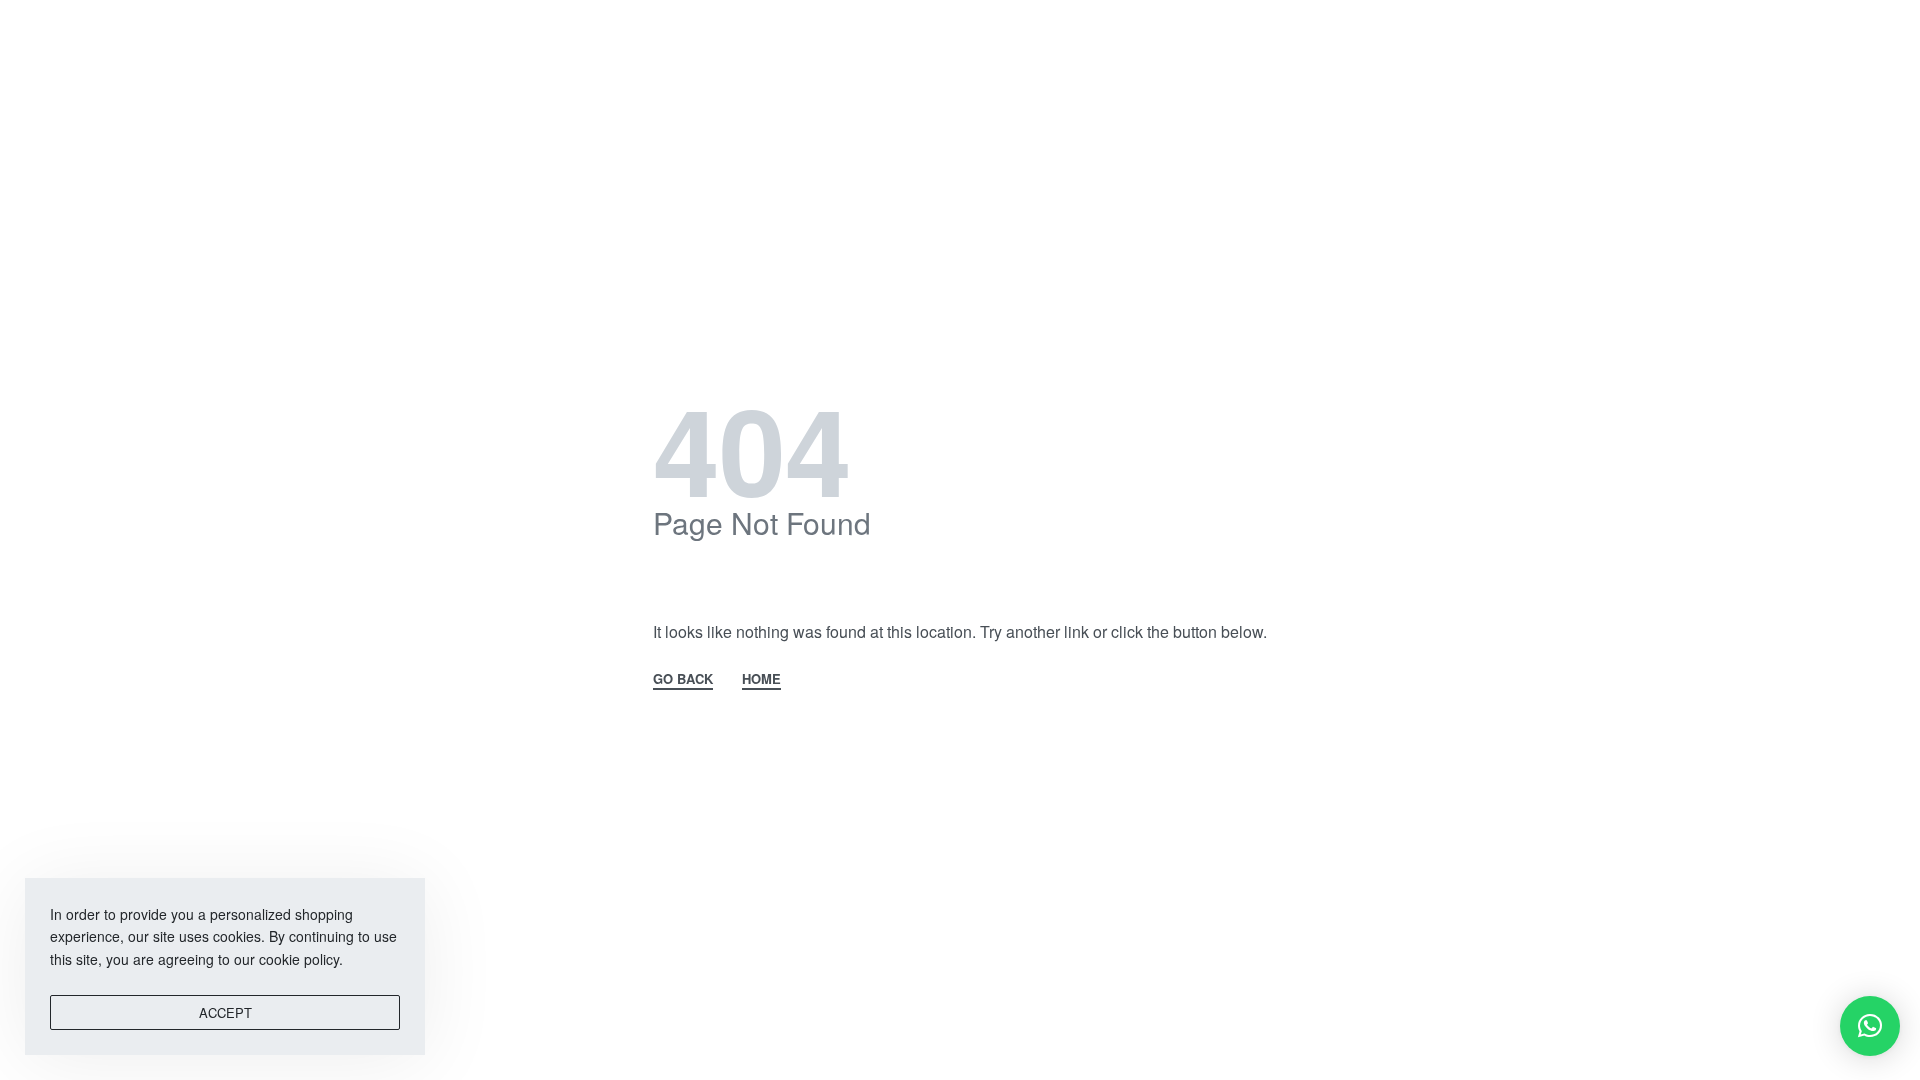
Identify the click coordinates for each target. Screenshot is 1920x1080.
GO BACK (683, 680)
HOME (761, 680)
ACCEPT (225, 1012)
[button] (1870, 1026)
